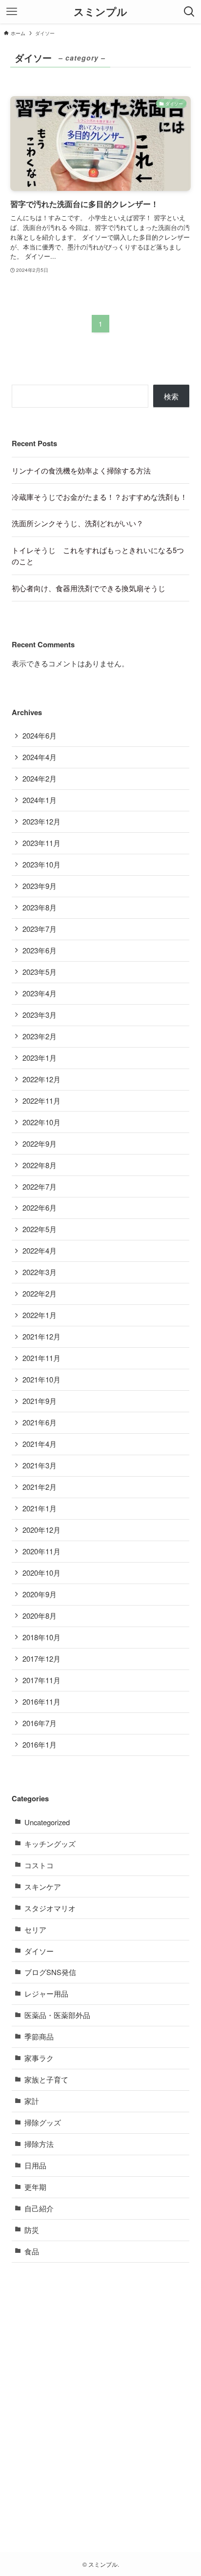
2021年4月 (40, 1444)
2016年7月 (40, 1723)
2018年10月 (41, 1637)
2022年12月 (41, 1079)
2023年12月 (41, 821)
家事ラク (39, 2058)
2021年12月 (41, 1336)
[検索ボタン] (189, 12)
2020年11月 (41, 1551)
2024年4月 (40, 757)
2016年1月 (40, 1744)
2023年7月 (40, 929)
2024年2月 (40, 778)
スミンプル (100, 12)
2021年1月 (40, 1508)
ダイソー (39, 1951)
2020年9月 (40, 1594)
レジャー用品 (46, 1993)
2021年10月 (41, 1379)
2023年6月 (40, 950)
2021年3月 (40, 1465)
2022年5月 (40, 1229)
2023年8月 (40, 907)
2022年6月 (40, 1207)
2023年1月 (40, 1058)
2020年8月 (40, 1616)
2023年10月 (41, 864)
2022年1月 (40, 1315)
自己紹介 (39, 2208)
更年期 (35, 2187)
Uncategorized (47, 1822)
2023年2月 (40, 1036)
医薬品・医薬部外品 (57, 2015)
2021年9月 (40, 1401)
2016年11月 (41, 1701)
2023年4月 (40, 993)
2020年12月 (41, 1530)
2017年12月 (41, 1659)
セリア (35, 1929)
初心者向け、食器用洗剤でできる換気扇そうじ (89, 588)
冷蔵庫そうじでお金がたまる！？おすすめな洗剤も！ (100, 497)
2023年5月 (40, 972)
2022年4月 (40, 1250)
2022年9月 (40, 1144)
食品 (32, 2251)
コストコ (39, 1865)
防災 (32, 2230)
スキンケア (43, 1886)
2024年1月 (40, 800)
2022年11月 (41, 1101)
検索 (171, 396)
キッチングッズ (50, 1844)
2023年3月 (40, 1015)
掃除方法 (39, 2144)
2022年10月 (41, 1122)
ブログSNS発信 (50, 1972)
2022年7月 (40, 1186)
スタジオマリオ (50, 1908)
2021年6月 (40, 1422)
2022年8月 (40, 1165)
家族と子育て (46, 2079)
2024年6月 (40, 735)
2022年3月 (40, 1272)
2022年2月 (40, 1293)
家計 (32, 2101)
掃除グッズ (43, 2122)
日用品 (35, 2165)
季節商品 (39, 2036)
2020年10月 (41, 1573)
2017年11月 (41, 1680)
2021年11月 (41, 1358)
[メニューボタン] (12, 12)
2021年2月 (40, 1487)
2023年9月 (40, 886)
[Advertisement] (100, 2400)
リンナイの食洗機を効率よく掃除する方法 (81, 470)
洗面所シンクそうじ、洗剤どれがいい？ (78, 523)
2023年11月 (41, 843)
